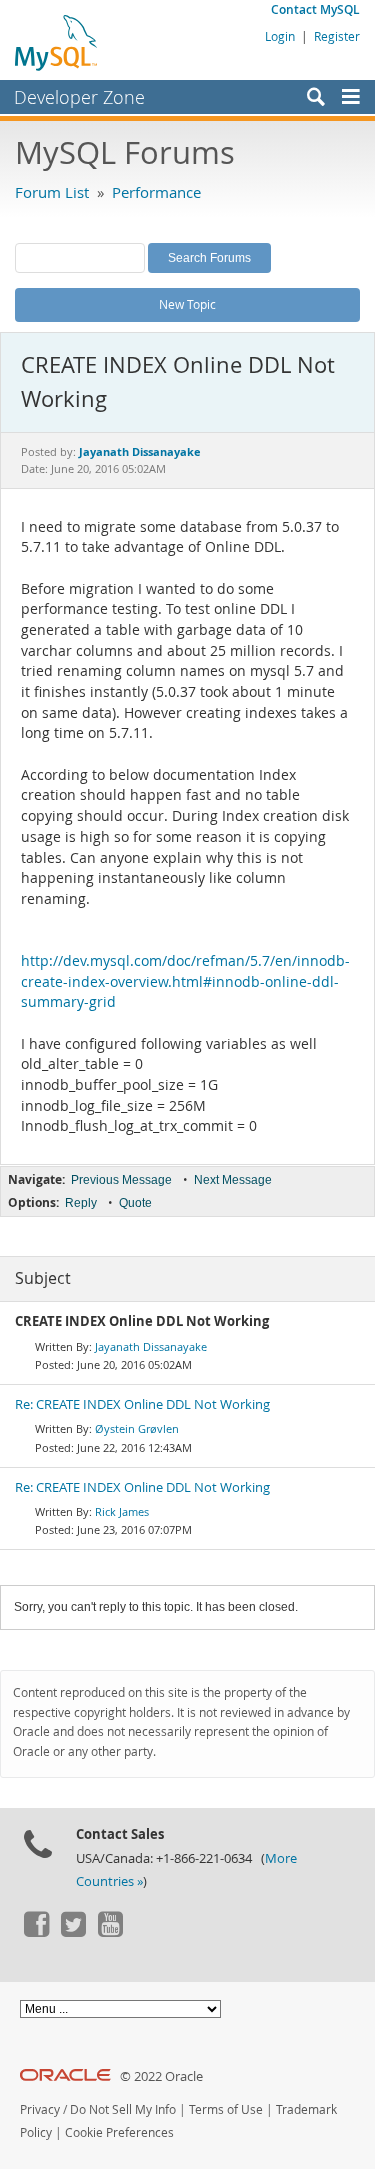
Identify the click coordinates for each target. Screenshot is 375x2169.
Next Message (233, 1180)
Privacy (40, 2109)
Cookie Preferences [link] (119, 2132)
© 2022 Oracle (161, 2076)
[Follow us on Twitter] (73, 1932)
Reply (81, 1203)
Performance (156, 192)
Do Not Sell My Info (123, 2109)
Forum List (52, 192)
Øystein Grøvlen (137, 1428)
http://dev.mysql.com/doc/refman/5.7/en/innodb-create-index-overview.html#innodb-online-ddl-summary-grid (185, 981)
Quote (135, 1203)
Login (280, 36)
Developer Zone (79, 97)
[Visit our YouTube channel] (110, 1932)
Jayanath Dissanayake (151, 1346)
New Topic (187, 304)
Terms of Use (226, 2109)
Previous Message (121, 1180)
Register (337, 36)
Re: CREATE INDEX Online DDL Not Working (142, 1404)
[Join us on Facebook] (36, 1932)
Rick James (122, 1511)
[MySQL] (57, 42)
